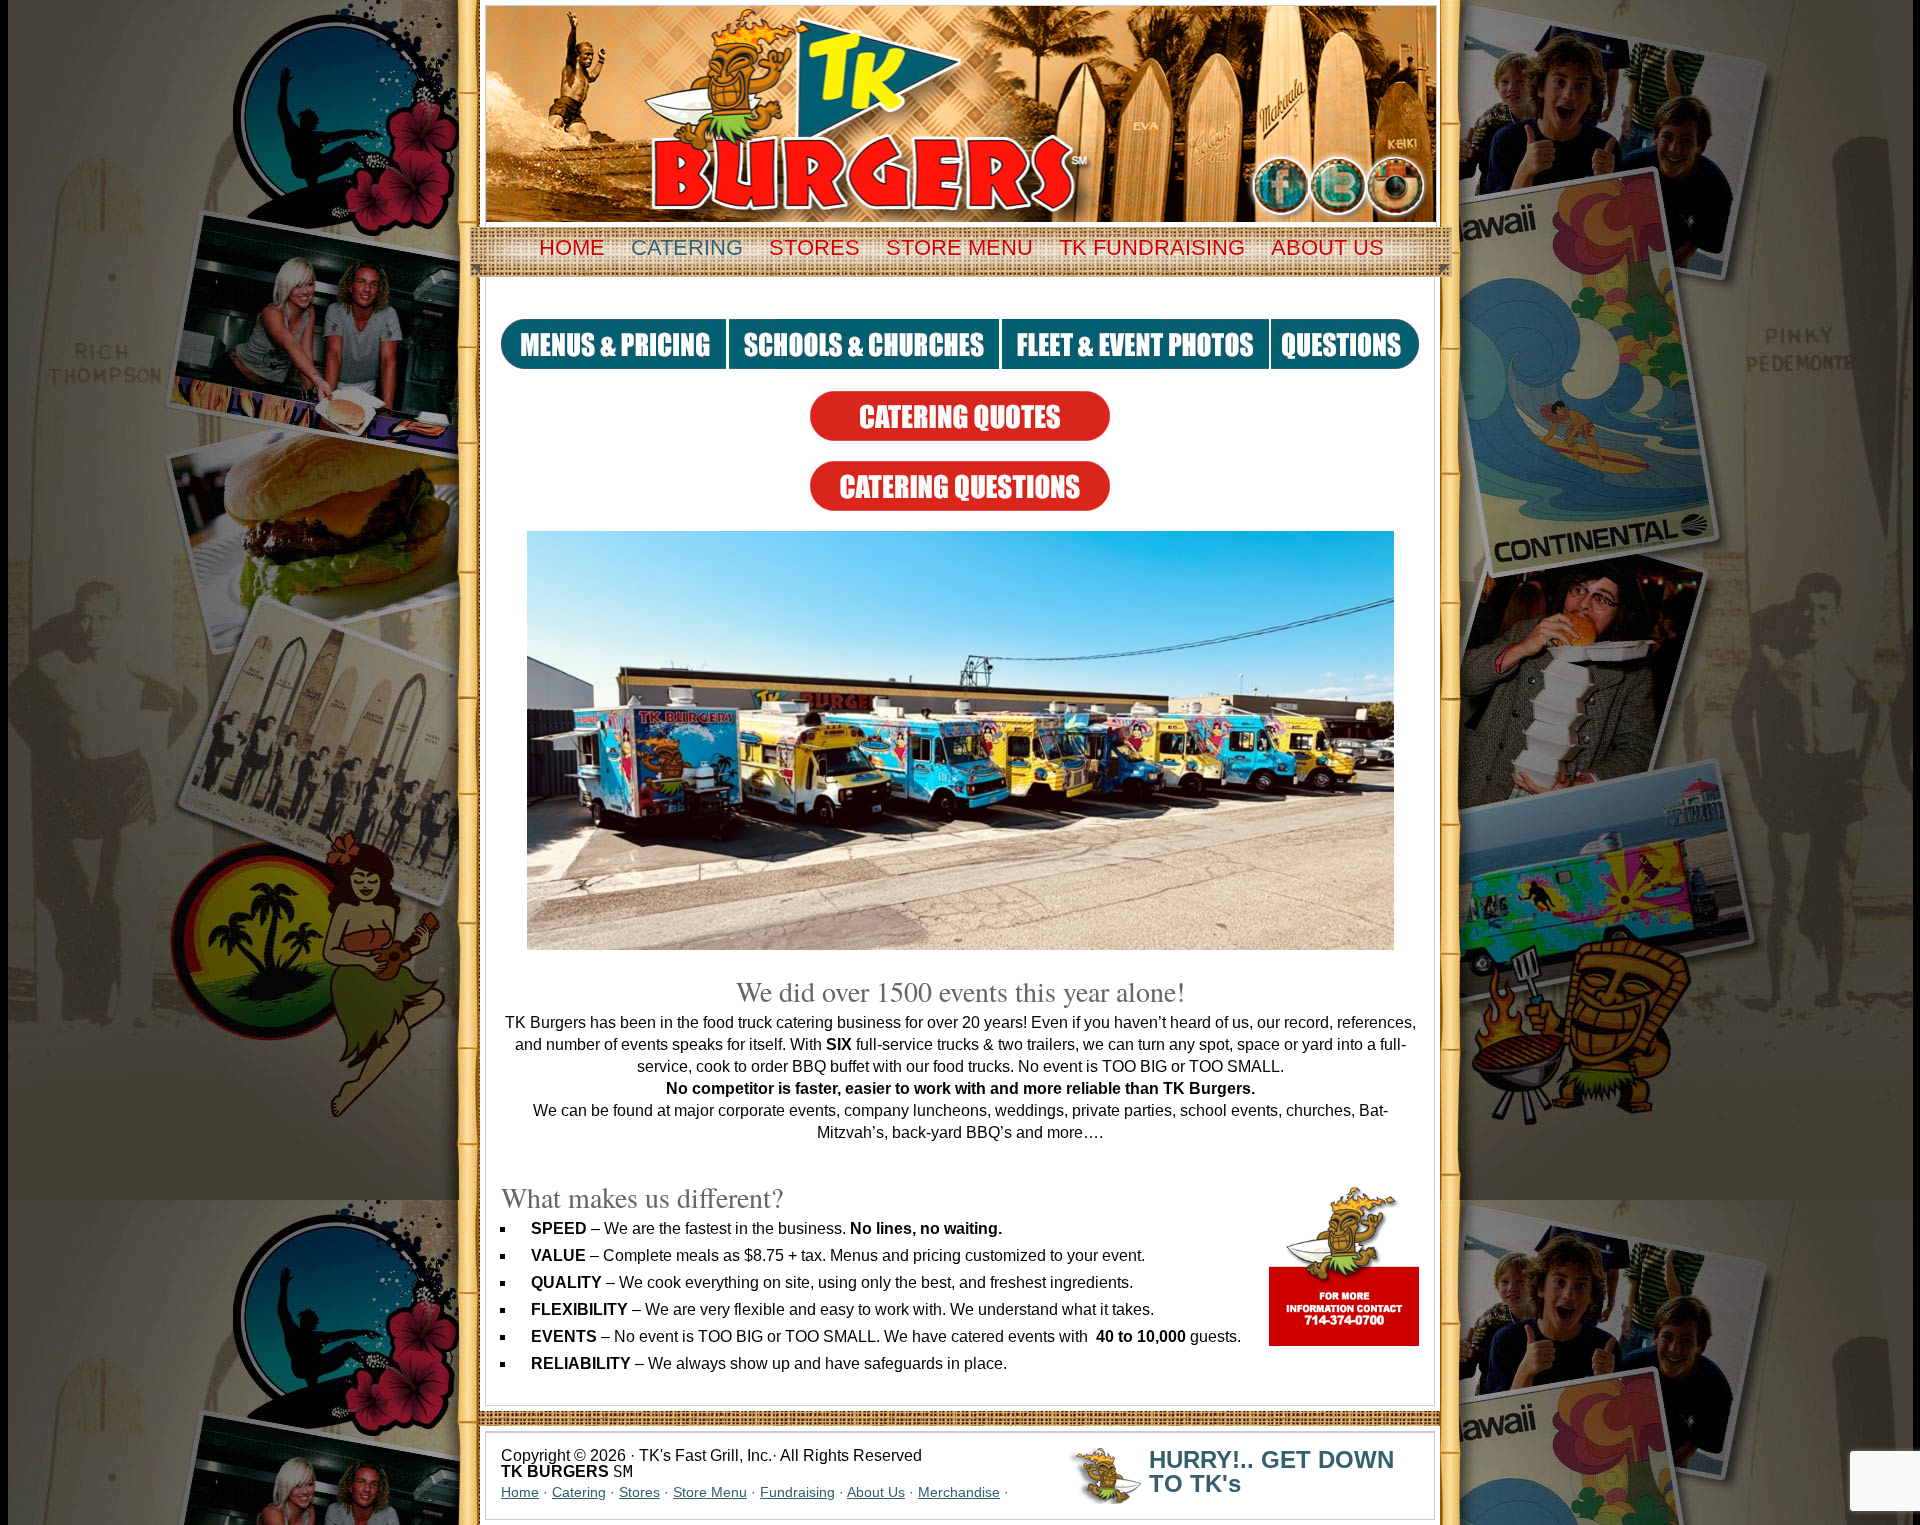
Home (572, 247)
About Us (1327, 247)
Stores (814, 247)
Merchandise (959, 1492)
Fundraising (797, 1492)
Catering (687, 247)
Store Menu (959, 247)
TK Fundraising (1152, 247)
